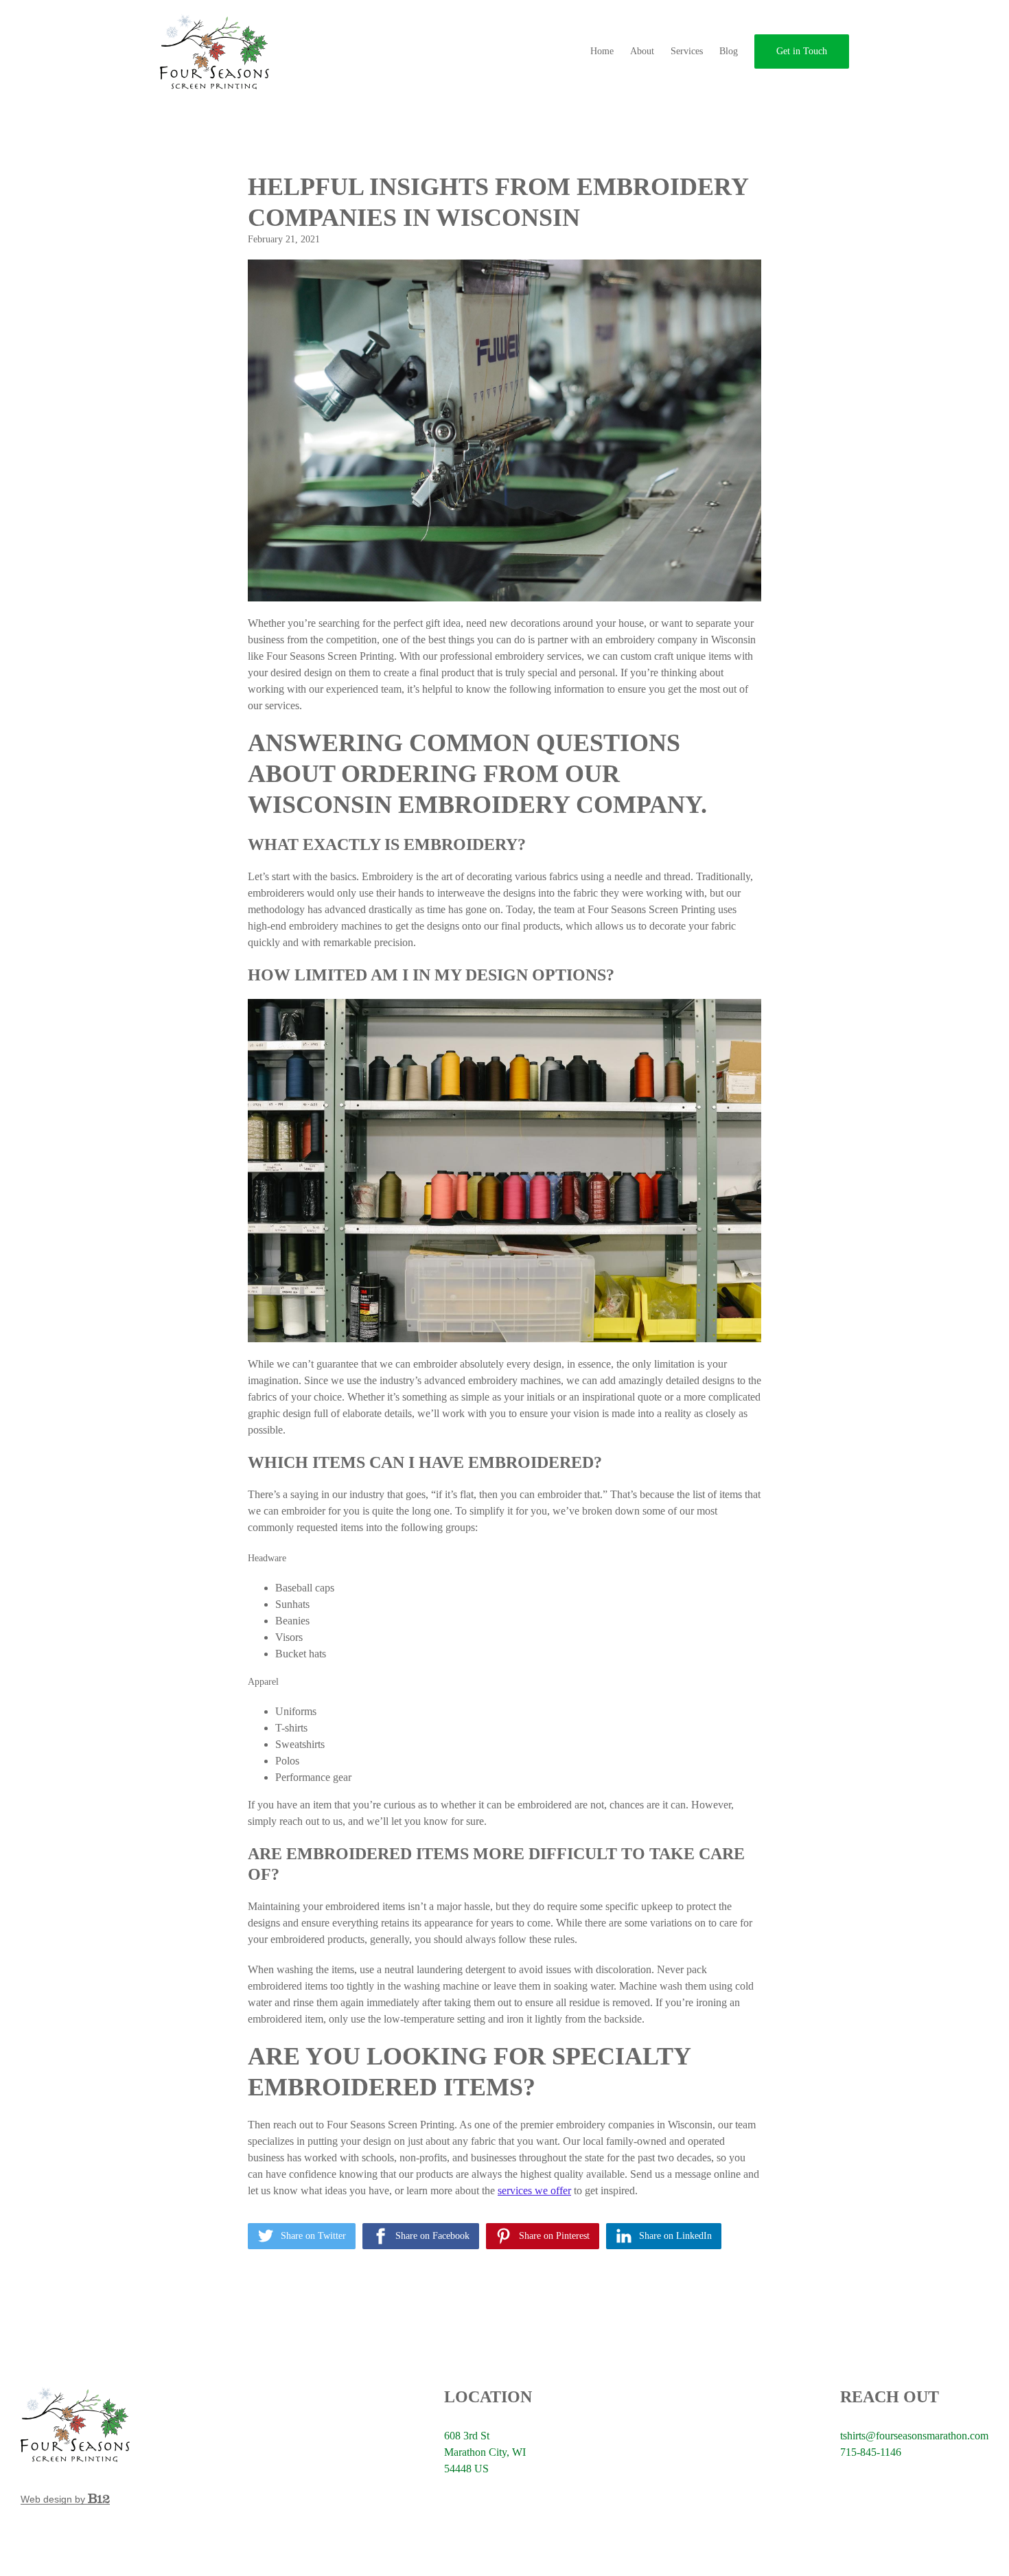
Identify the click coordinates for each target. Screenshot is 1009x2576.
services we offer (534, 2190)
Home (602, 51)
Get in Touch (802, 51)
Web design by (54, 2499)
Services (687, 51)
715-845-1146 (871, 2452)
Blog (729, 51)
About (642, 51)
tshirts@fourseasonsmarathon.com (914, 2436)
